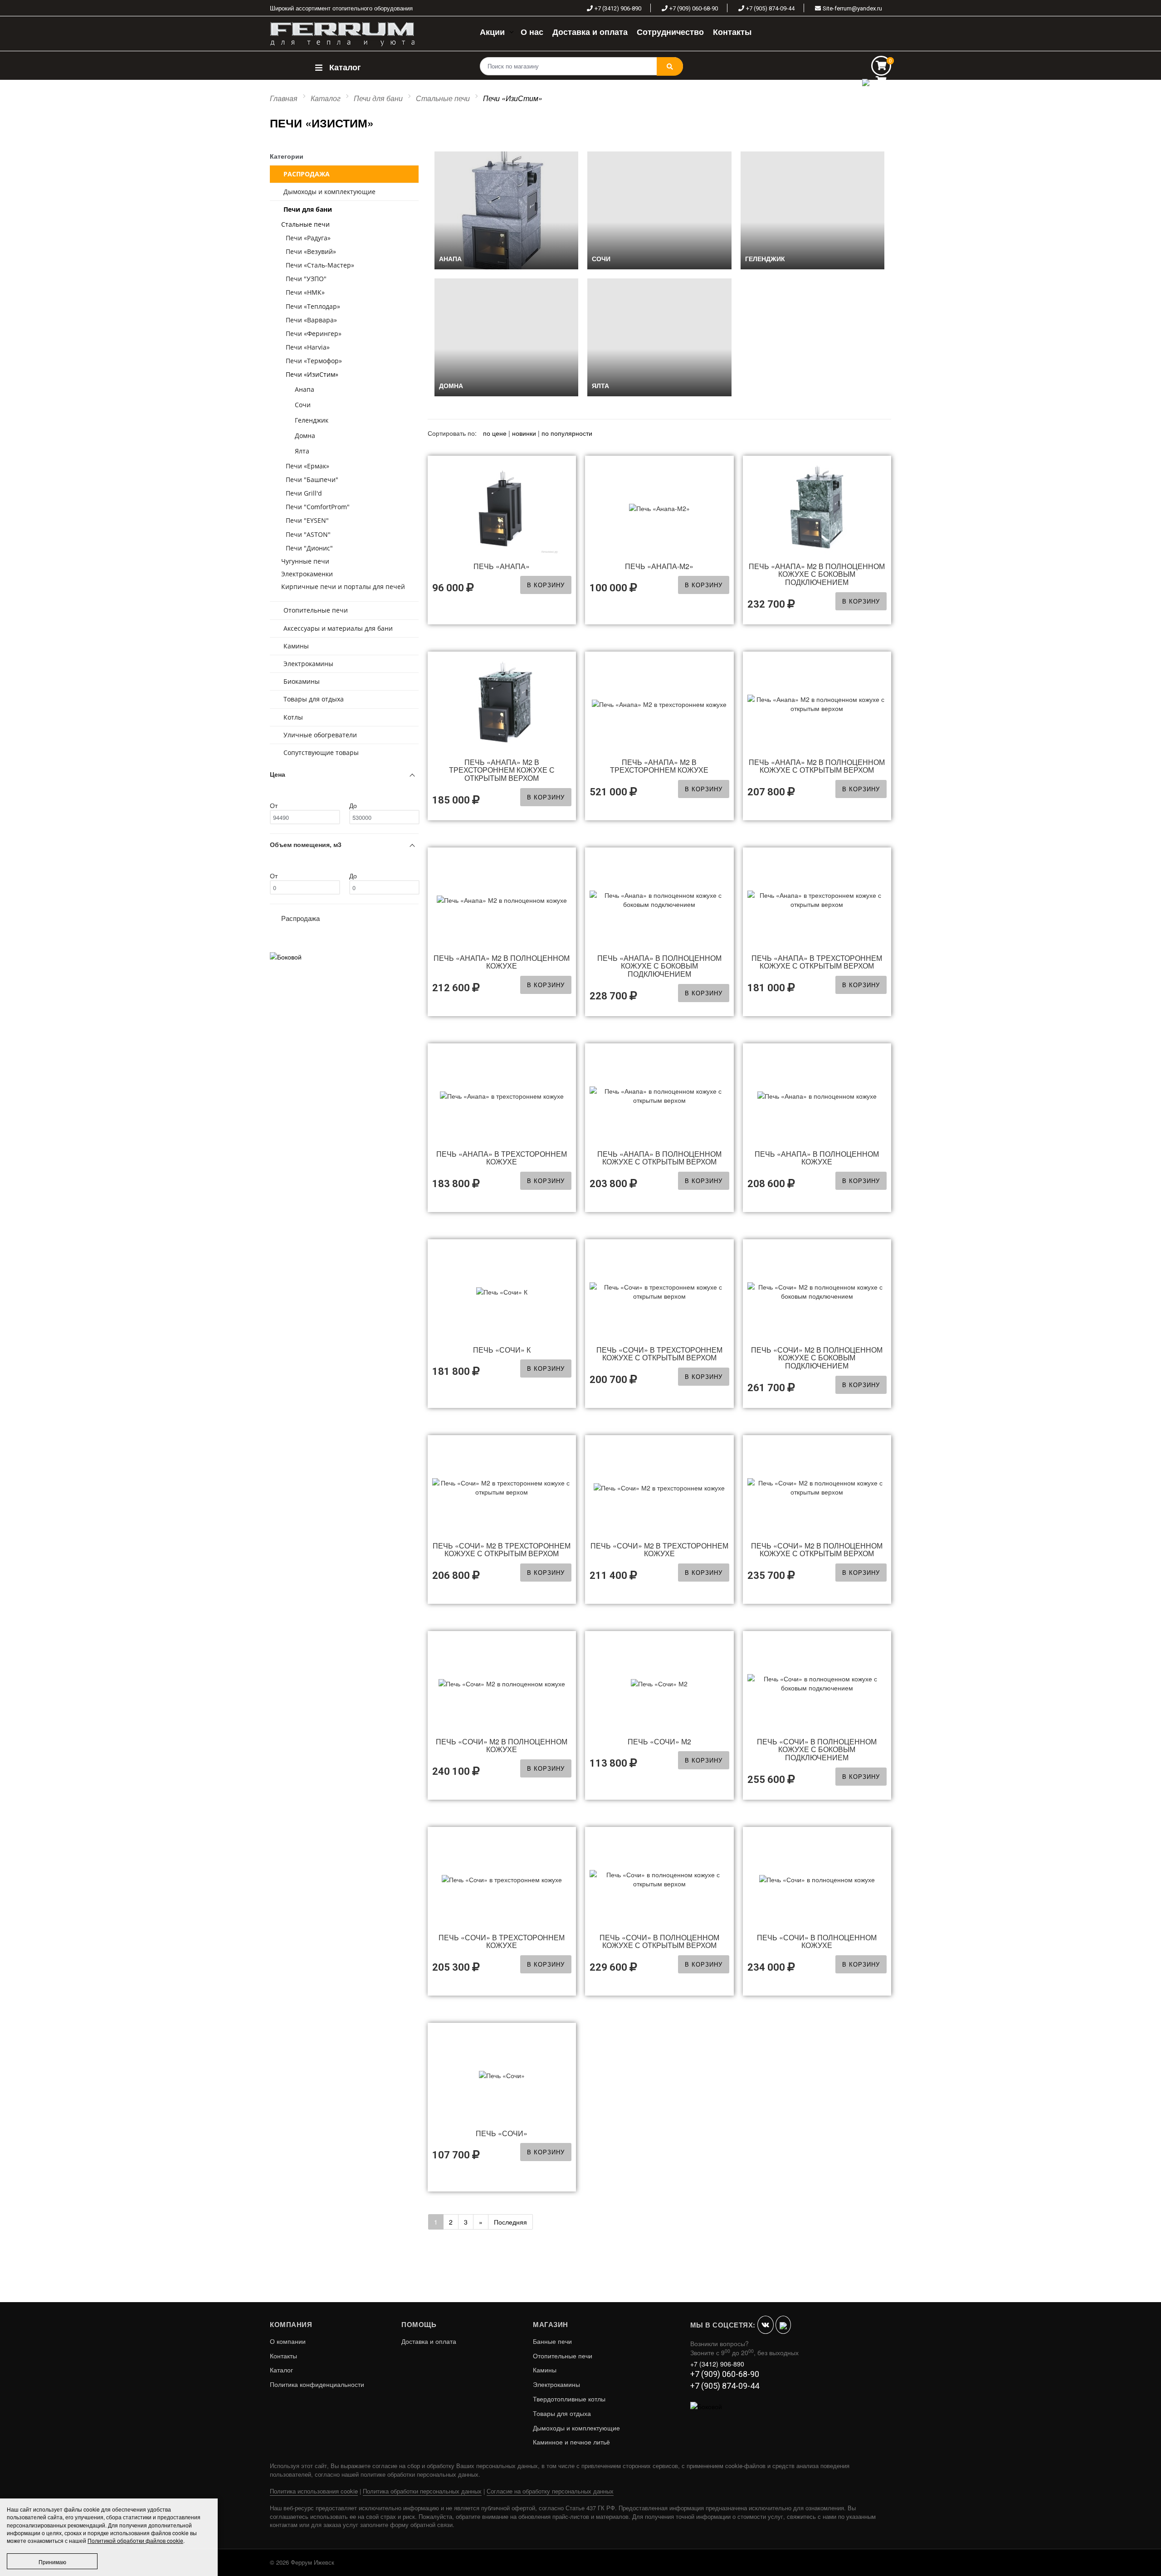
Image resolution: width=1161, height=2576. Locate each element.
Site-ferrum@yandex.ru (852, 8)
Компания (291, 2324)
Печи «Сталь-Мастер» (320, 265)
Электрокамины (308, 664)
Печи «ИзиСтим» (312, 374)
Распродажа (300, 918)
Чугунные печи (305, 561)
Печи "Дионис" (309, 548)
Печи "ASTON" (308, 534)
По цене (496, 433)
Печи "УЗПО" (306, 279)
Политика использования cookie (314, 2491)
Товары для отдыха (314, 699)
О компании (288, 2341)
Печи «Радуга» (308, 238)
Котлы (293, 717)
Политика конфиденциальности (317, 2384)
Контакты (283, 2356)
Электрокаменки (307, 574)
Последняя (510, 2222)
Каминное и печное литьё (571, 2442)
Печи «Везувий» (311, 251)
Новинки (524, 433)
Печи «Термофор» (314, 361)
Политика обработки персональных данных (422, 2491)
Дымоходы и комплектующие (329, 192)
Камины (296, 646)
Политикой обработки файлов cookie (135, 2540)
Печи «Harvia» (308, 347)
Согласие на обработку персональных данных (550, 2491)
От (274, 805)
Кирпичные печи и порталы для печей (343, 587)
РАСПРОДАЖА (307, 174)
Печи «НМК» (305, 292)
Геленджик (312, 420)
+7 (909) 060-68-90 (694, 8)
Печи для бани (378, 98)
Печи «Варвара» (311, 320)
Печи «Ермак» (307, 466)
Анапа (305, 389)
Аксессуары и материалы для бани (338, 628)
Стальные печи (443, 98)
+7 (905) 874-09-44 (770, 8)
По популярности (567, 433)
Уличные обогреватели (320, 735)
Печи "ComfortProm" (318, 507)
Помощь (419, 2324)
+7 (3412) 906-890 (618, 8)
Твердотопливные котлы (569, 2399)
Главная (284, 98)
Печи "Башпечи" (312, 480)
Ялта (302, 451)
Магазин (551, 2324)
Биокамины (302, 681)
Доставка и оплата (429, 2341)
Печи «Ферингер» (314, 334)
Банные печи (552, 2341)
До (353, 805)
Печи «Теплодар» (313, 306)
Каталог (344, 67)
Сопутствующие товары (321, 752)
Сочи (303, 405)
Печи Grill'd (304, 493)
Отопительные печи (316, 610)
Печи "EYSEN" (307, 520)
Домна (305, 436)
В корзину (546, 585)
